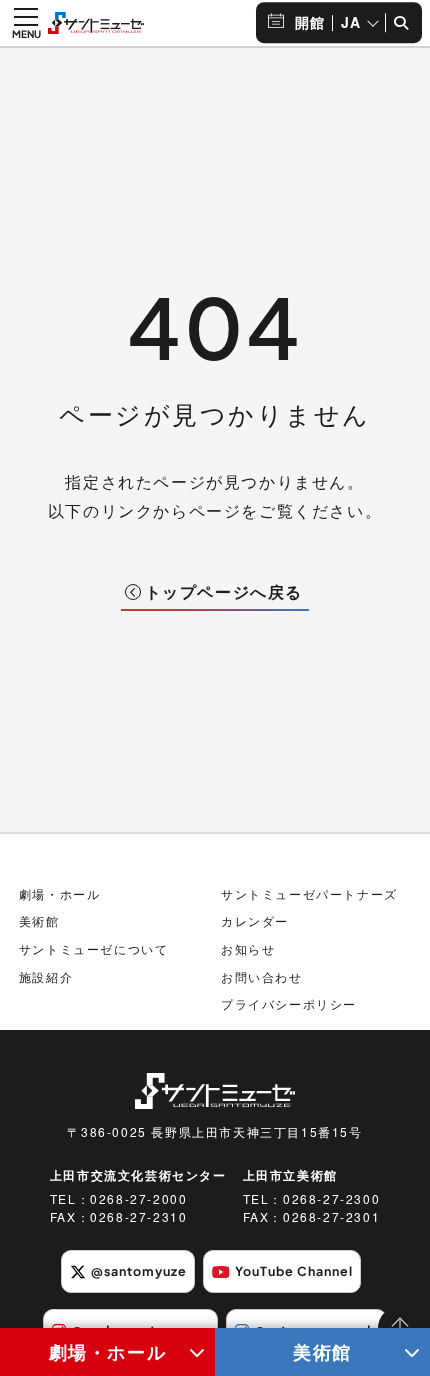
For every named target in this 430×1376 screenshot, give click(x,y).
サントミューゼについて (94, 948)
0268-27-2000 (138, 1198)
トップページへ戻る (224, 591)
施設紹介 (46, 976)
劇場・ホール (108, 1351)
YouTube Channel (294, 1271)
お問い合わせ (262, 976)
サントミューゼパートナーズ (309, 893)
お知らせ (248, 948)
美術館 (322, 1351)
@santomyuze (139, 1271)
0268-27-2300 (331, 1198)
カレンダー (255, 920)
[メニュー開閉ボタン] (26, 23)
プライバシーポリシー (289, 1003)
